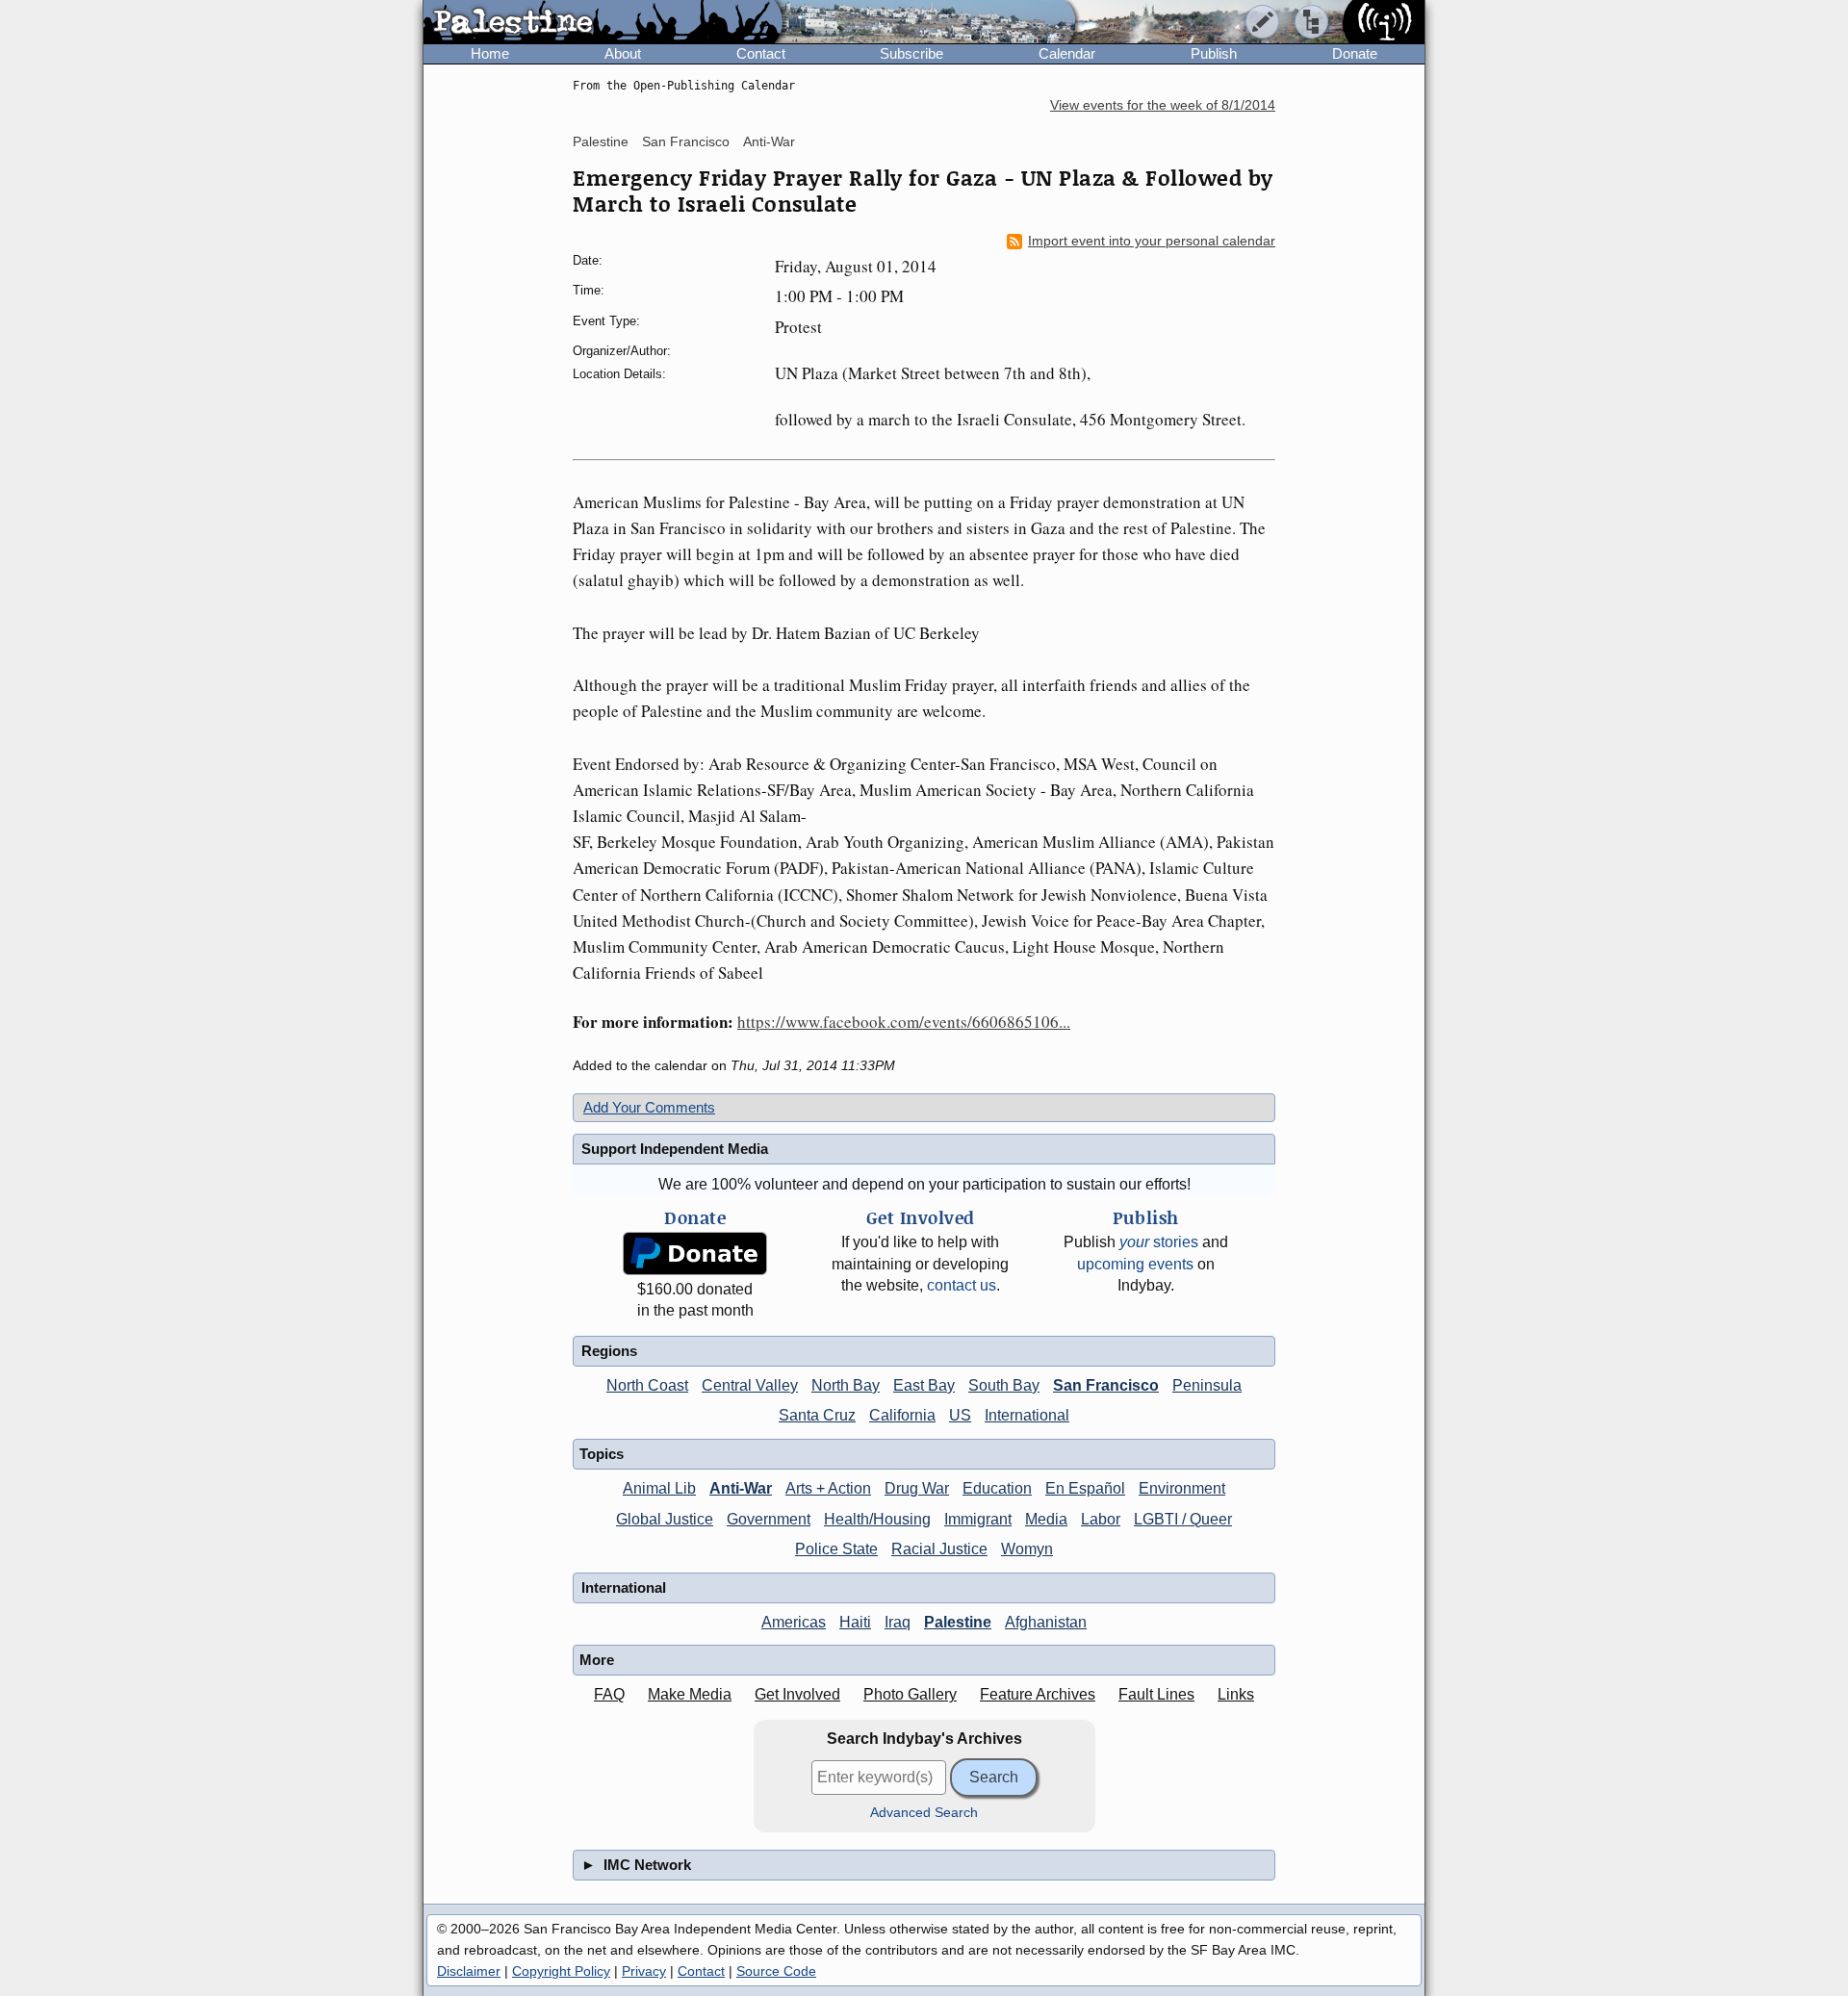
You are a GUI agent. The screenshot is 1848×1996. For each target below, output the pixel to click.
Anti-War (769, 141)
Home (490, 53)
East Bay (924, 1385)
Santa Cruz (817, 1415)
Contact (761, 53)
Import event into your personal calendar (1152, 241)
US (960, 1415)
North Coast (647, 1385)
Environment (1182, 1488)
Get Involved (797, 1694)
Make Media (690, 1694)
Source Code (776, 1971)
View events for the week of (1163, 105)
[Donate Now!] (695, 1254)
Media (1046, 1519)
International (1027, 1415)
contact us (962, 1285)
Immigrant (978, 1519)
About (623, 53)
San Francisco (686, 141)
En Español (1085, 1488)
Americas (794, 1622)
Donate (1355, 53)
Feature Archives (1038, 1694)
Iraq (898, 1622)
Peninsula (1207, 1385)
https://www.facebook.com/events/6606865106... (904, 1022)
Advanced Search (924, 1813)
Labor (1101, 1519)
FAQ (609, 1694)
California (902, 1415)
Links (1236, 1694)
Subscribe (911, 53)
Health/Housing (877, 1519)
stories (1159, 1242)
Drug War (917, 1488)
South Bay (1004, 1385)
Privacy (644, 1971)
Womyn (1027, 1549)
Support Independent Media (675, 1149)
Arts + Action (828, 1488)
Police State (836, 1549)
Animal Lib (659, 1488)
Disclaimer (469, 1971)
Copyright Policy (561, 1971)
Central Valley (750, 1385)
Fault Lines (1156, 1694)
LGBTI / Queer (1183, 1519)
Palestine (601, 141)
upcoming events (1135, 1264)
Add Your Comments (649, 1107)
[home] (603, 23)
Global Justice (665, 1519)
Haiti (855, 1622)
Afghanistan (1046, 1622)
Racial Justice (939, 1549)
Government (769, 1519)
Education (997, 1488)
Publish (1214, 53)
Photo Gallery (910, 1694)
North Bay (846, 1385)
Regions (609, 1351)
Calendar (1067, 53)
